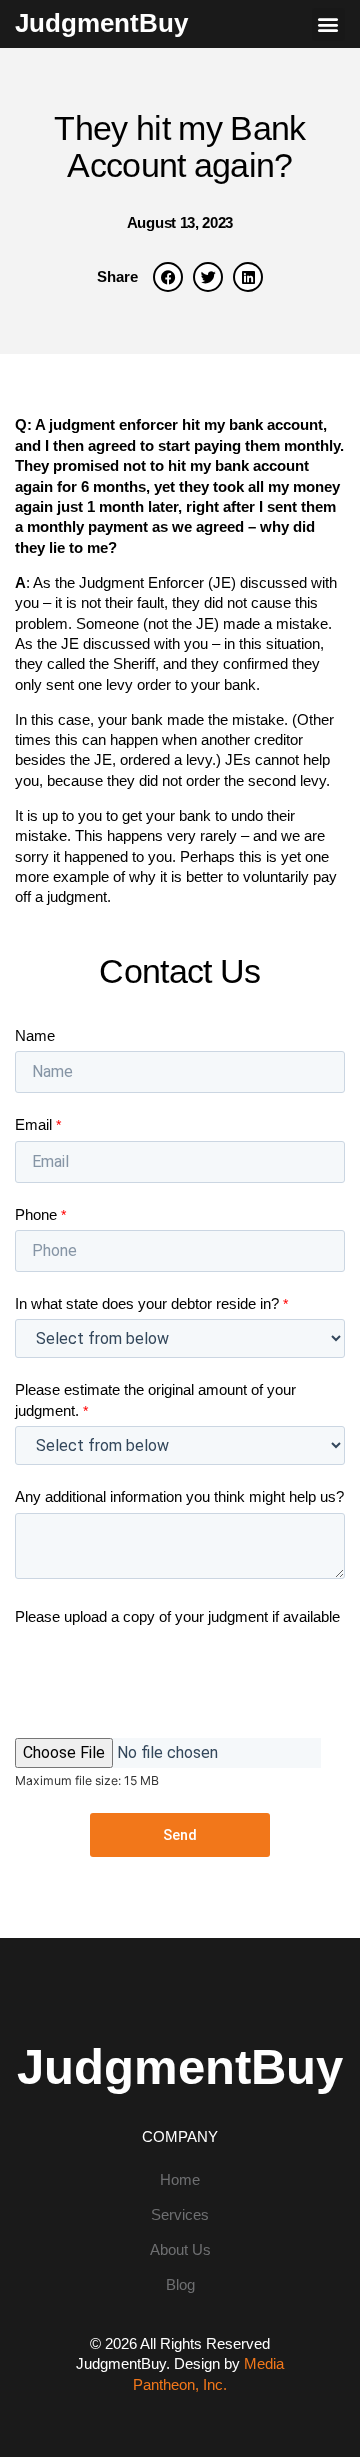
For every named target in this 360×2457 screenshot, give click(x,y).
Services (180, 2215)
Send (180, 1835)
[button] (328, 24)
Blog (180, 2285)
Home (180, 2180)
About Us (180, 2250)
